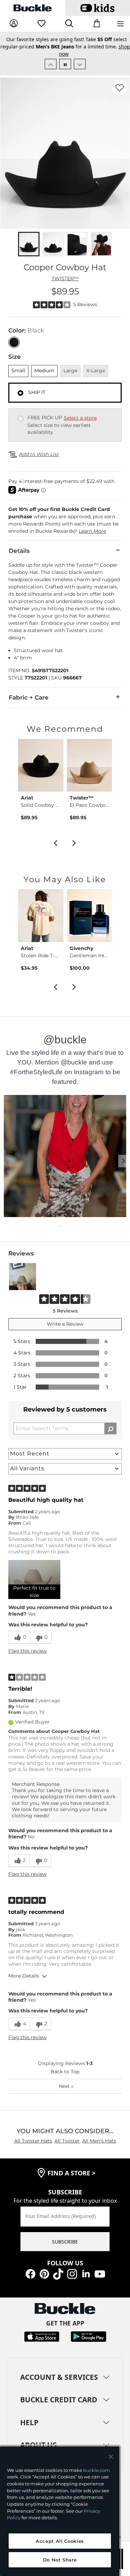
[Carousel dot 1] (70, 1226)
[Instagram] (72, 2273)
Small (18, 371)
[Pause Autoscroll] (65, 64)
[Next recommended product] (74, 842)
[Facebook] (31, 2273)
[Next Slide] (80, 64)
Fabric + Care (29, 697)
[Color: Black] (14, 342)
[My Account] (14, 24)
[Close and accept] (111, 2457)
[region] (60, 2511)
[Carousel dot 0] (59, 1226)
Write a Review (65, 1324)
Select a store (80, 418)
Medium (44, 371)
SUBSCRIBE (65, 2242)
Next (66, 2086)
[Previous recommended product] (55, 842)
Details (19, 551)
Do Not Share (60, 2560)
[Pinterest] (44, 2273)
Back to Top (65, 2072)
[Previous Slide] (51, 64)
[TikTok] (58, 2273)
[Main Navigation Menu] (120, 24)
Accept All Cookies (60, 2541)
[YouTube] (100, 2273)
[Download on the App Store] (42, 2336)
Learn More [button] (92, 531)
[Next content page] (118, 1157)
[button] (65, 520)
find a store (71, 2173)
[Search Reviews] (110, 1428)
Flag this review (28, 1651)
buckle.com (97, 2470)
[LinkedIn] (86, 2273)
